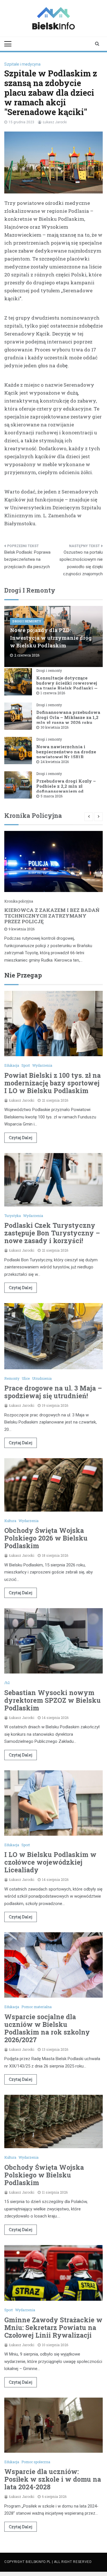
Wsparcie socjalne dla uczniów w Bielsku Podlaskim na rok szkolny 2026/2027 (47, 2028)
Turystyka (13, 1216)
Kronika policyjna (19, 901)
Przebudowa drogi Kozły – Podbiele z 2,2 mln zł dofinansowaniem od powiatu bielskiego (66, 789)
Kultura (10, 1521)
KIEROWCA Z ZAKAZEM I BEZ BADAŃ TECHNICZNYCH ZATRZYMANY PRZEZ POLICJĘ (52, 916)
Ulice (26, 1378)
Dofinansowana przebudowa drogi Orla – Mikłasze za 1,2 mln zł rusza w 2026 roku (68, 717)
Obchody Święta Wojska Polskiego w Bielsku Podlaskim (44, 2175)
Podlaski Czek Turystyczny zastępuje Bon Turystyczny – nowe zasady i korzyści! (52, 1233)
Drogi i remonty (27, 621)
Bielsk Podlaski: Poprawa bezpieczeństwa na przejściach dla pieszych (27, 559)
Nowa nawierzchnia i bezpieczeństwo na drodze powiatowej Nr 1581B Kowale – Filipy (66, 754)
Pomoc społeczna (36, 2462)
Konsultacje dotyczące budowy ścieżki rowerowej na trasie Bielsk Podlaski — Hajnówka (67, 685)
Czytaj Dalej (21, 1138)
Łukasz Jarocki (55, 122)
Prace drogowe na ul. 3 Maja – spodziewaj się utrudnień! (53, 1392)
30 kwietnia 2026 (54, 727)
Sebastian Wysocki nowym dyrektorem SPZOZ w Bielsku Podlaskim (53, 1700)
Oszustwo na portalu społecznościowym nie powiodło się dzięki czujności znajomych (81, 563)
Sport (26, 1065)
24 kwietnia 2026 (55, 762)
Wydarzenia (42, 1065)
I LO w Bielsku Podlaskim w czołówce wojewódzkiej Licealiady (50, 1862)
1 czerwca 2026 (53, 693)
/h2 (7, 1683)
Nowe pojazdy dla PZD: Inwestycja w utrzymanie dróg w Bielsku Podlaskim (51, 638)
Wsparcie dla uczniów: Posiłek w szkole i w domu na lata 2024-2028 (53, 2479)
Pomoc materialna (37, 2007)
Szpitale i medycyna (22, 64)
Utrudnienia (42, 1378)
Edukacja (12, 1065)
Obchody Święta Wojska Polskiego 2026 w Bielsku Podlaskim (46, 1538)
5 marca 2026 (52, 796)
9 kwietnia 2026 (22, 929)
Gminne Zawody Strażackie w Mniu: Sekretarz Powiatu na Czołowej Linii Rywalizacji (53, 2327)
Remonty (12, 1378)
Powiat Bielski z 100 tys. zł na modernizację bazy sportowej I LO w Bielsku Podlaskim (53, 1083)
